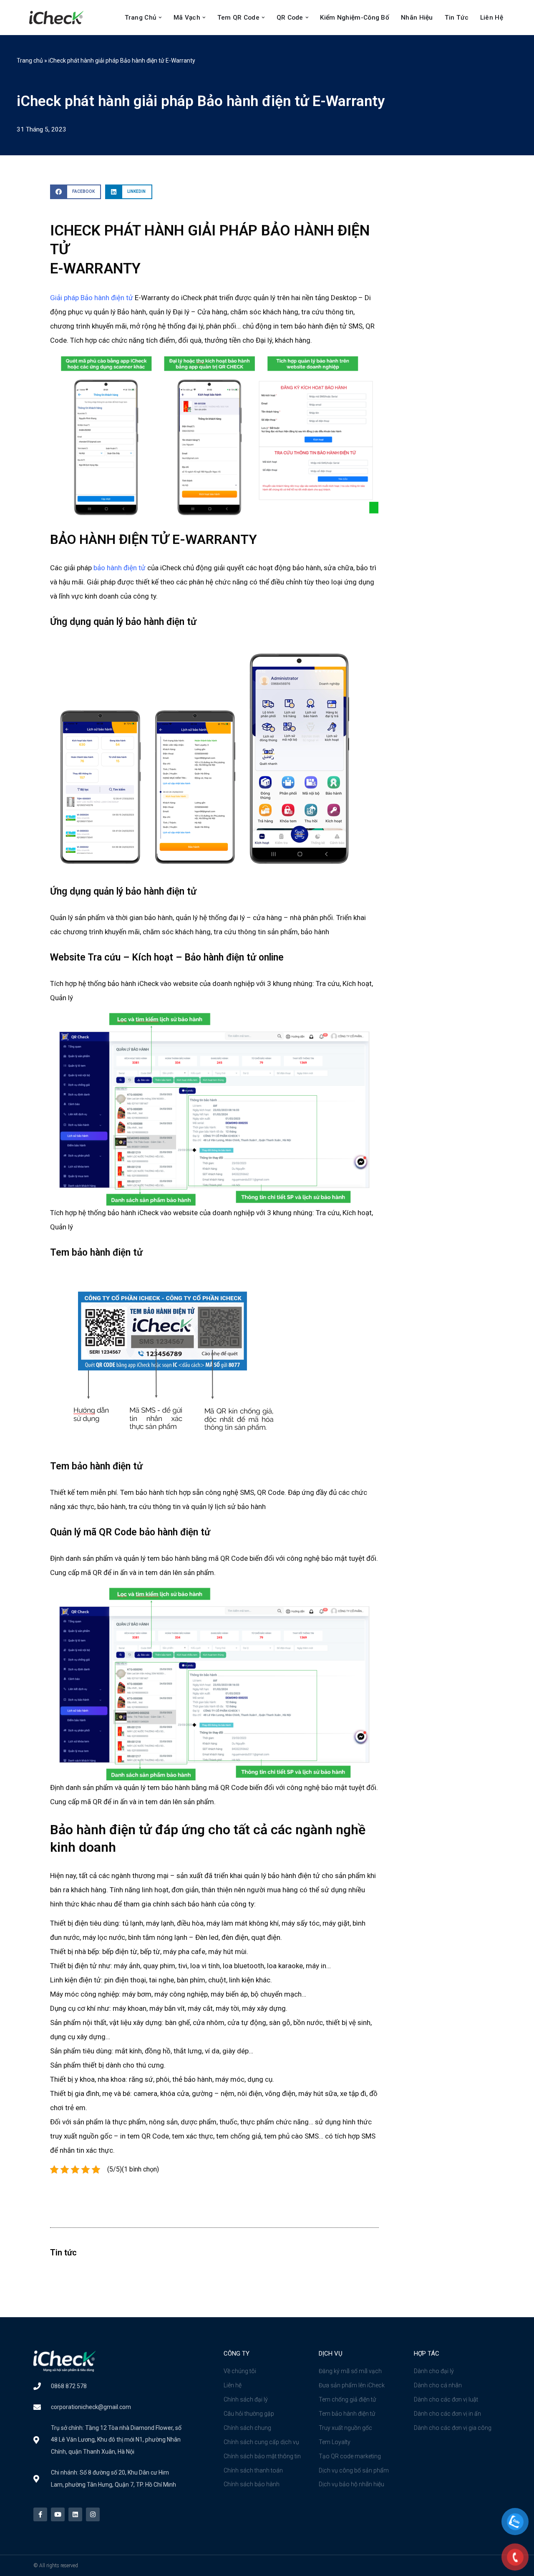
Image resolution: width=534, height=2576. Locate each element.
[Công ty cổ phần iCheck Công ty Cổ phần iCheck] (58, 18)
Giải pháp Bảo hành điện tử (92, 298)
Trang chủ (30, 61)
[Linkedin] (75, 2514)
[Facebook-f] (40, 2514)
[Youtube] (58, 2514)
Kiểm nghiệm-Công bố (355, 18)
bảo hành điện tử (120, 568)
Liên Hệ (492, 18)
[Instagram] (93, 2514)
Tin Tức (457, 18)
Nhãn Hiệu (417, 18)
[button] (160, 18)
